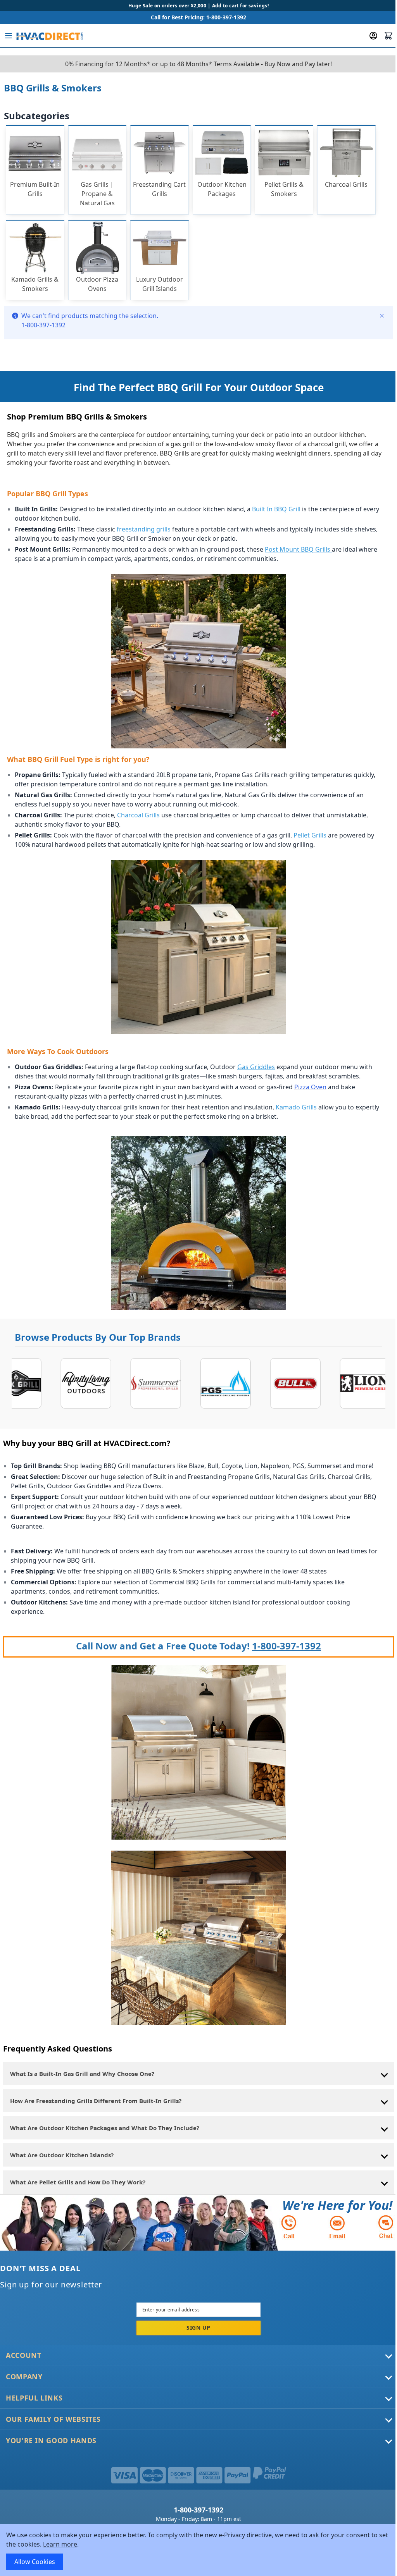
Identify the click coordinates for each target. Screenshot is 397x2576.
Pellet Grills (311, 835)
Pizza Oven (310, 1087)
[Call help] (289, 2227)
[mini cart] (388, 36)
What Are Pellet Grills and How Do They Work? (78, 2182)
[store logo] (49, 36)
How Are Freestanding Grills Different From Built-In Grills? (96, 2101)
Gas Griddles (256, 1067)
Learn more (60, 2544)
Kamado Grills (297, 1107)
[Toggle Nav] (9, 36)
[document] (198, 2550)
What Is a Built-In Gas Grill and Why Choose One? (82, 2074)
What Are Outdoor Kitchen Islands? (62, 2155)
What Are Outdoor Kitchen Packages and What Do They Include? (105, 2128)
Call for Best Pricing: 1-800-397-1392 (198, 17)
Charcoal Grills (138, 815)
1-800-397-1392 (287, 1646)
